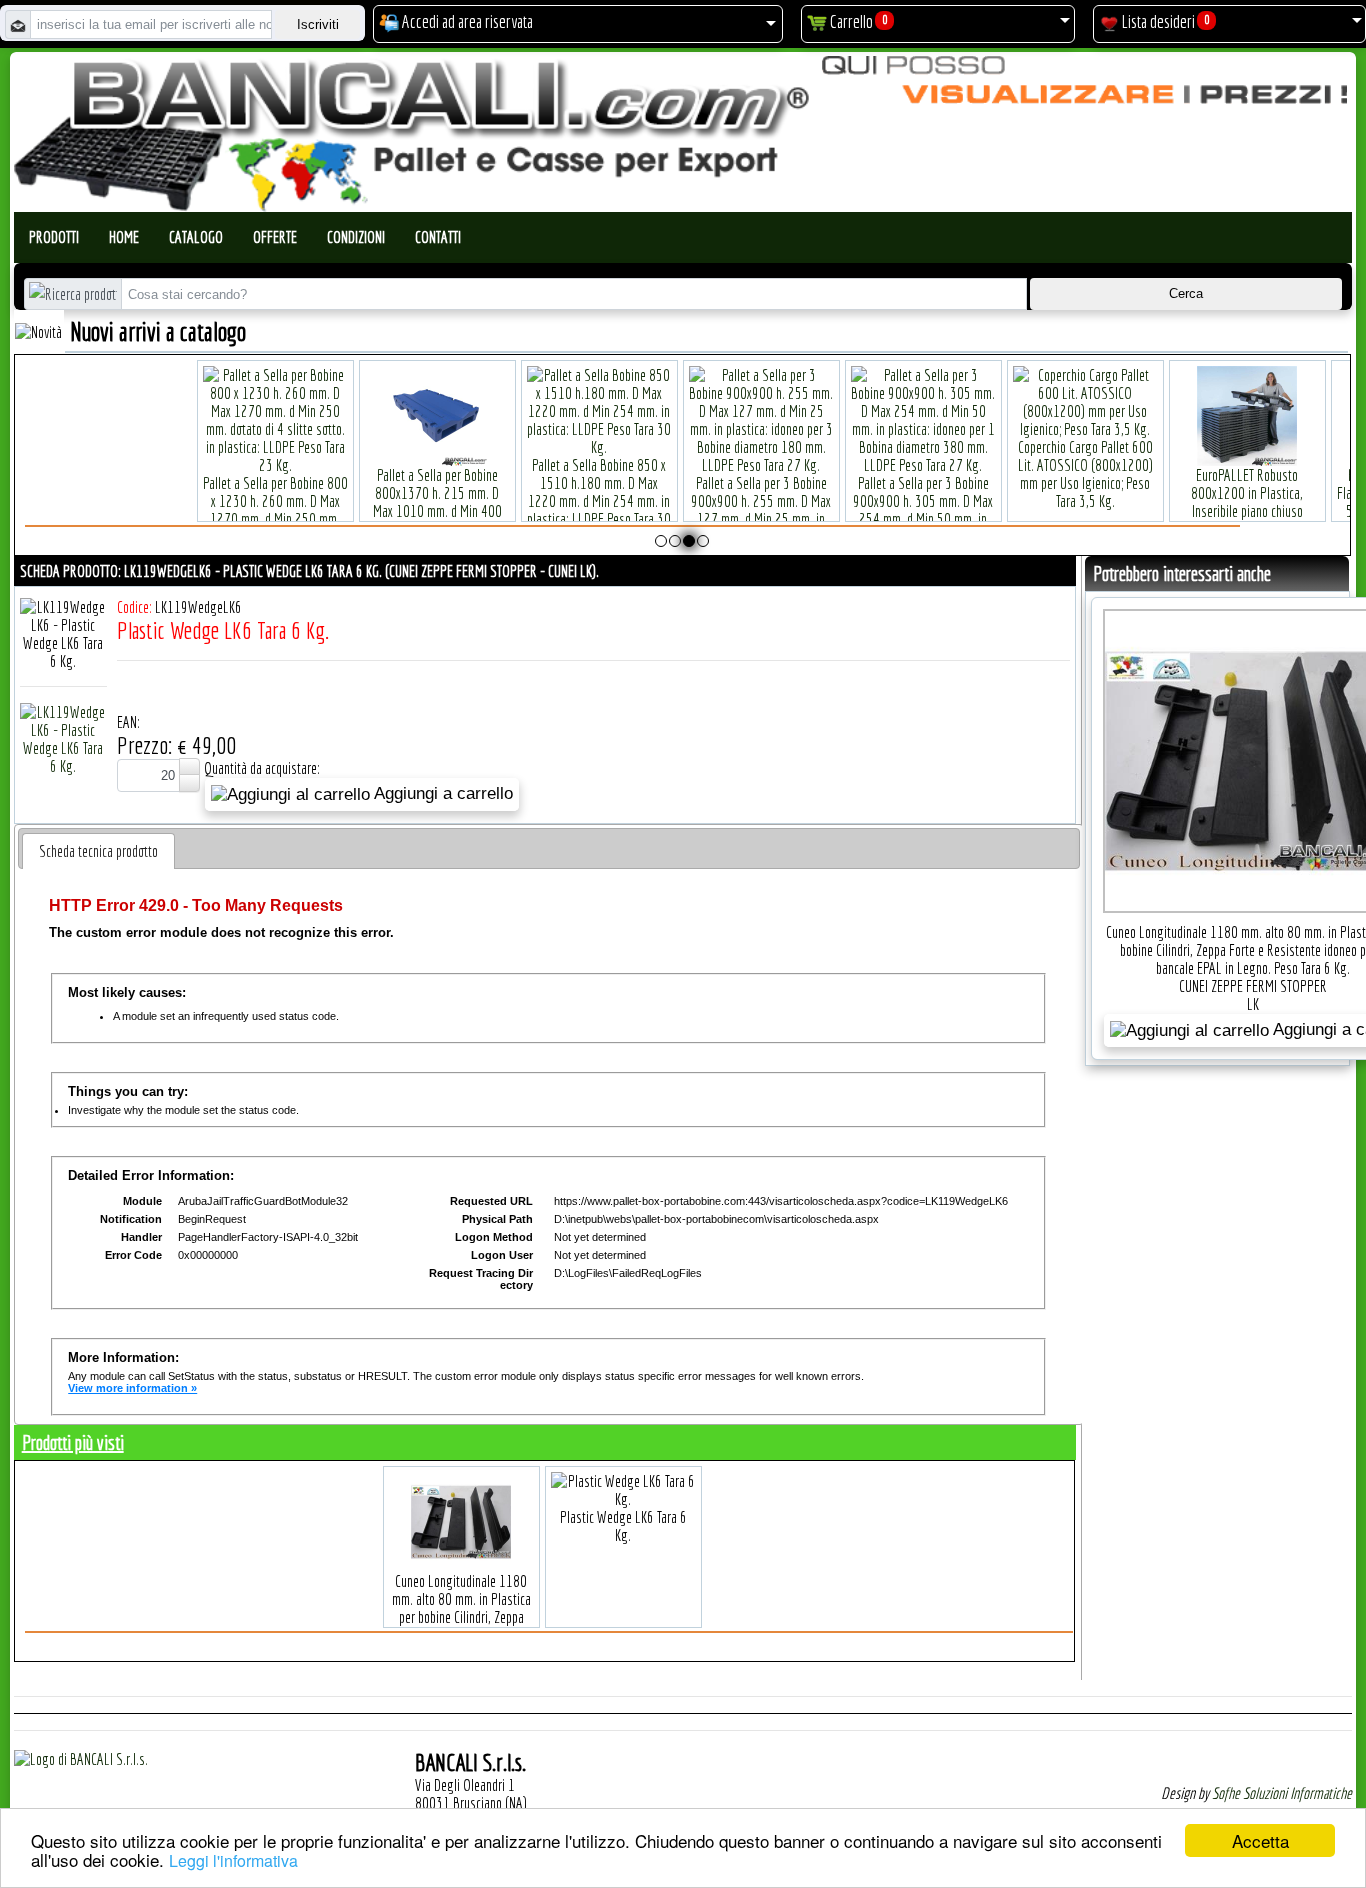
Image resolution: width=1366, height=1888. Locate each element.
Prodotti (54, 237)
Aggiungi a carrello (441, 793)
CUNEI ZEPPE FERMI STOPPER (1253, 986)
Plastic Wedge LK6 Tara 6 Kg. (623, 1526)
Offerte (275, 237)
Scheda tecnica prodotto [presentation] (98, 851)
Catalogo (196, 237)
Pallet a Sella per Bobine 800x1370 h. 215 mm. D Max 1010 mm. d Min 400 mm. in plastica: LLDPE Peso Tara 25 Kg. (328, 511)
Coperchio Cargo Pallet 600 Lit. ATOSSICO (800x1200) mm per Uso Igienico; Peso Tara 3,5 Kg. (975, 474)
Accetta (1260, 1840)
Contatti (438, 237)
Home (124, 237)
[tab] (98, 851)
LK (1253, 1004)
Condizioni (356, 237)
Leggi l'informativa (233, 1860)
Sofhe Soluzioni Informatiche (1282, 1793)
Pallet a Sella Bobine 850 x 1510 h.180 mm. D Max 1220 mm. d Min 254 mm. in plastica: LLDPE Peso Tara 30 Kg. (490, 501)
